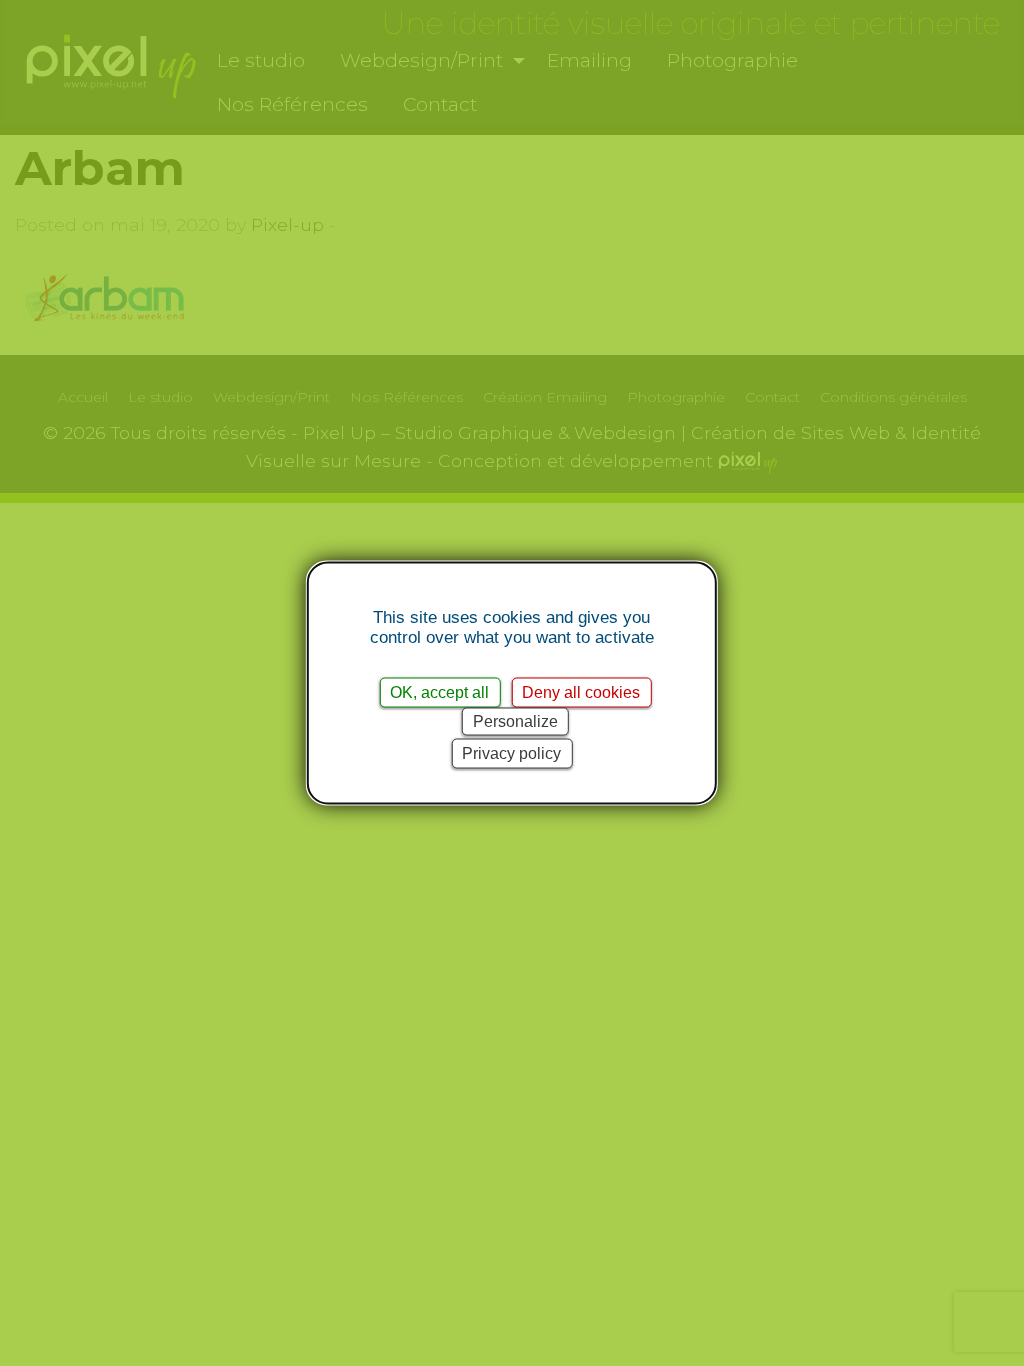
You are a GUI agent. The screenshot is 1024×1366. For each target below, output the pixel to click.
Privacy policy (511, 753)
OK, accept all (439, 692)
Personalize (515, 721)
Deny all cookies (581, 692)
